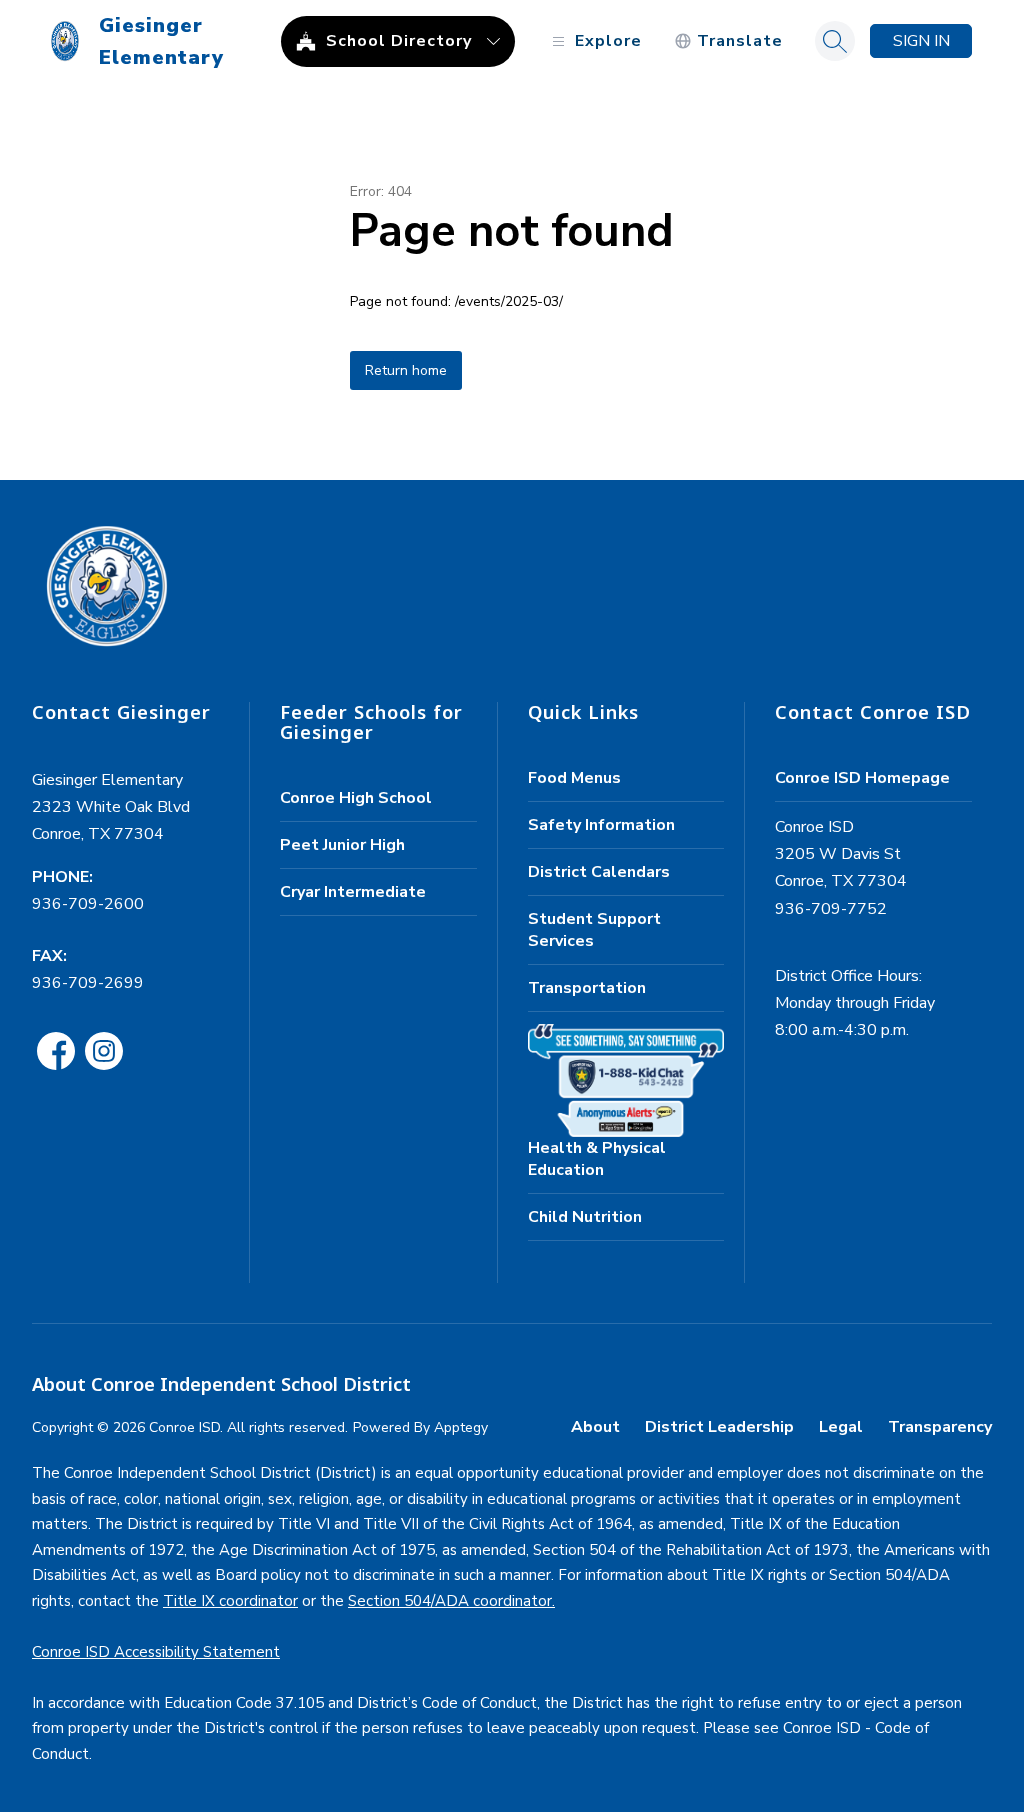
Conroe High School (356, 798)
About (595, 1427)
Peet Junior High (342, 845)
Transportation (587, 988)
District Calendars (599, 872)
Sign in (921, 41)
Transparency (940, 1427)
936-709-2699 (88, 983)
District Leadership (719, 1427)
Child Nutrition (585, 1217)
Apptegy (461, 1427)
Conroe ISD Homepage (862, 778)
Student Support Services (594, 930)
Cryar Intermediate (353, 892)
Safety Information (601, 825)
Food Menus (574, 778)
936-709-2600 (88, 904)
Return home (406, 370)
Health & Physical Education (597, 1159)
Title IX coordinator (230, 1601)
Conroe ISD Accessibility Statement (156, 1652)
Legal (841, 1427)
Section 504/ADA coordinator (450, 1601)
